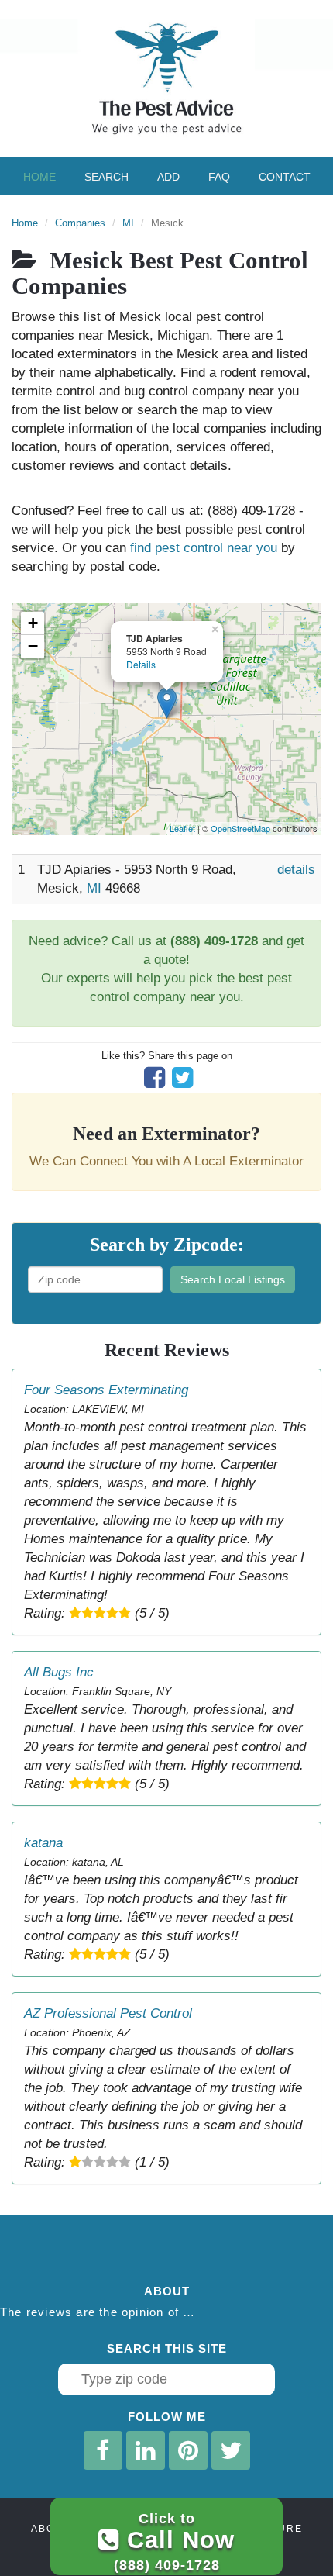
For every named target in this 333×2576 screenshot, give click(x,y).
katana (43, 1843)
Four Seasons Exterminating (106, 1390)
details (296, 870)
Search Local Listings (233, 1279)
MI (128, 223)
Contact (285, 177)
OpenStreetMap (240, 828)
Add (168, 177)
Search (106, 177)
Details (141, 664)
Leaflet (182, 828)
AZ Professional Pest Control (108, 2013)
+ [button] (33, 623)
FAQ (219, 177)
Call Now (174, 2541)
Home (39, 177)
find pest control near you (204, 548)
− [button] (33, 646)
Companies (80, 223)
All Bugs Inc (59, 1672)
